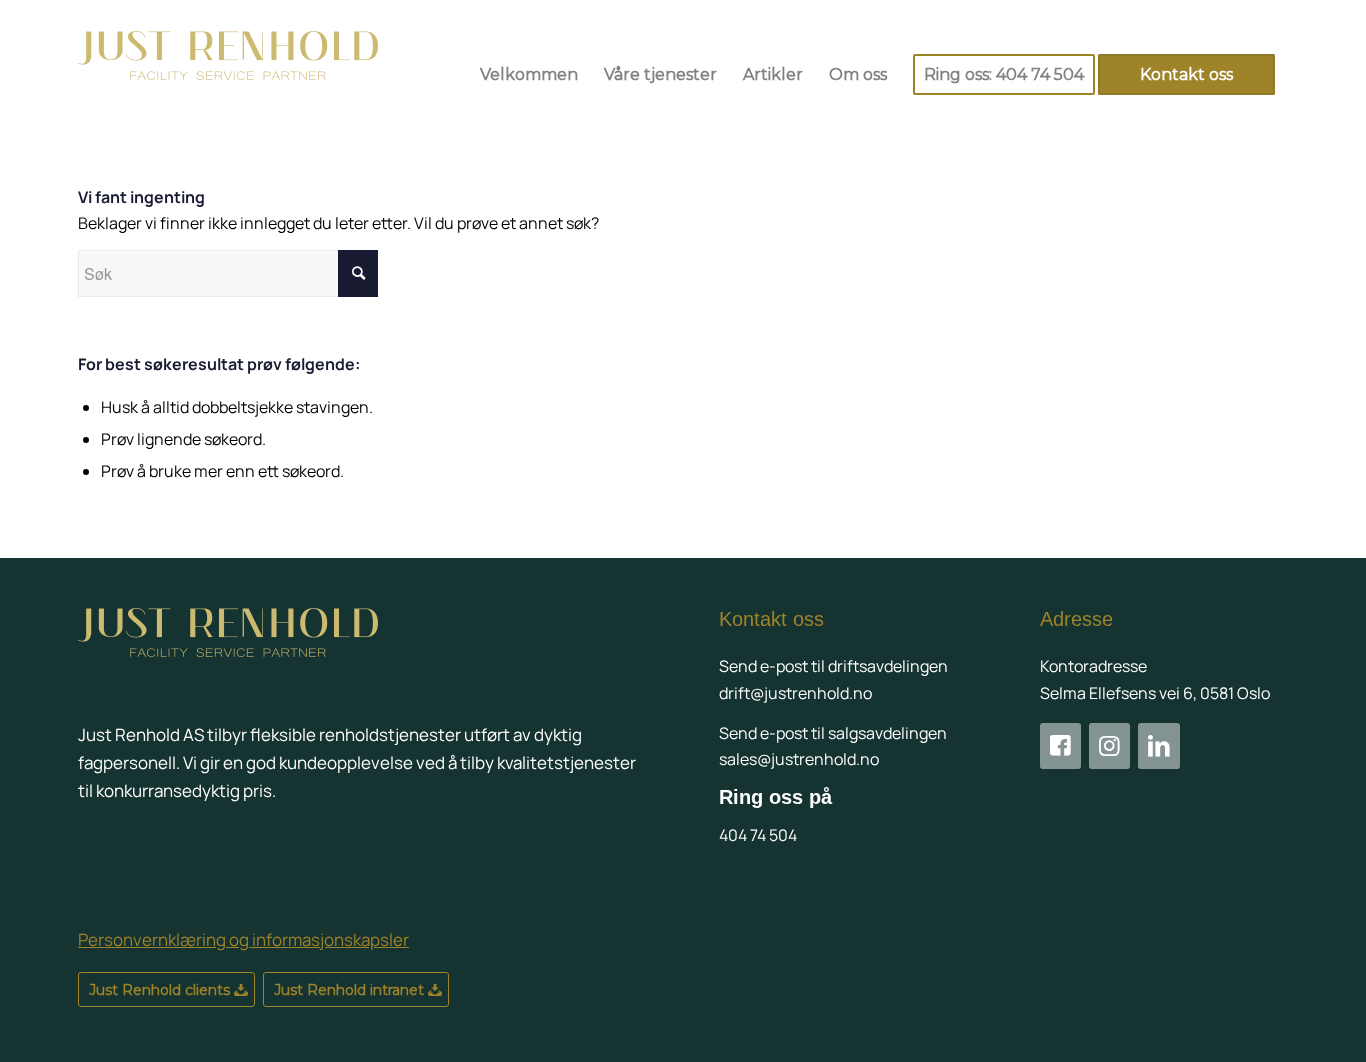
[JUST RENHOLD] (228, 75)
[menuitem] (529, 75)
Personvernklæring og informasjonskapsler (243, 939)
